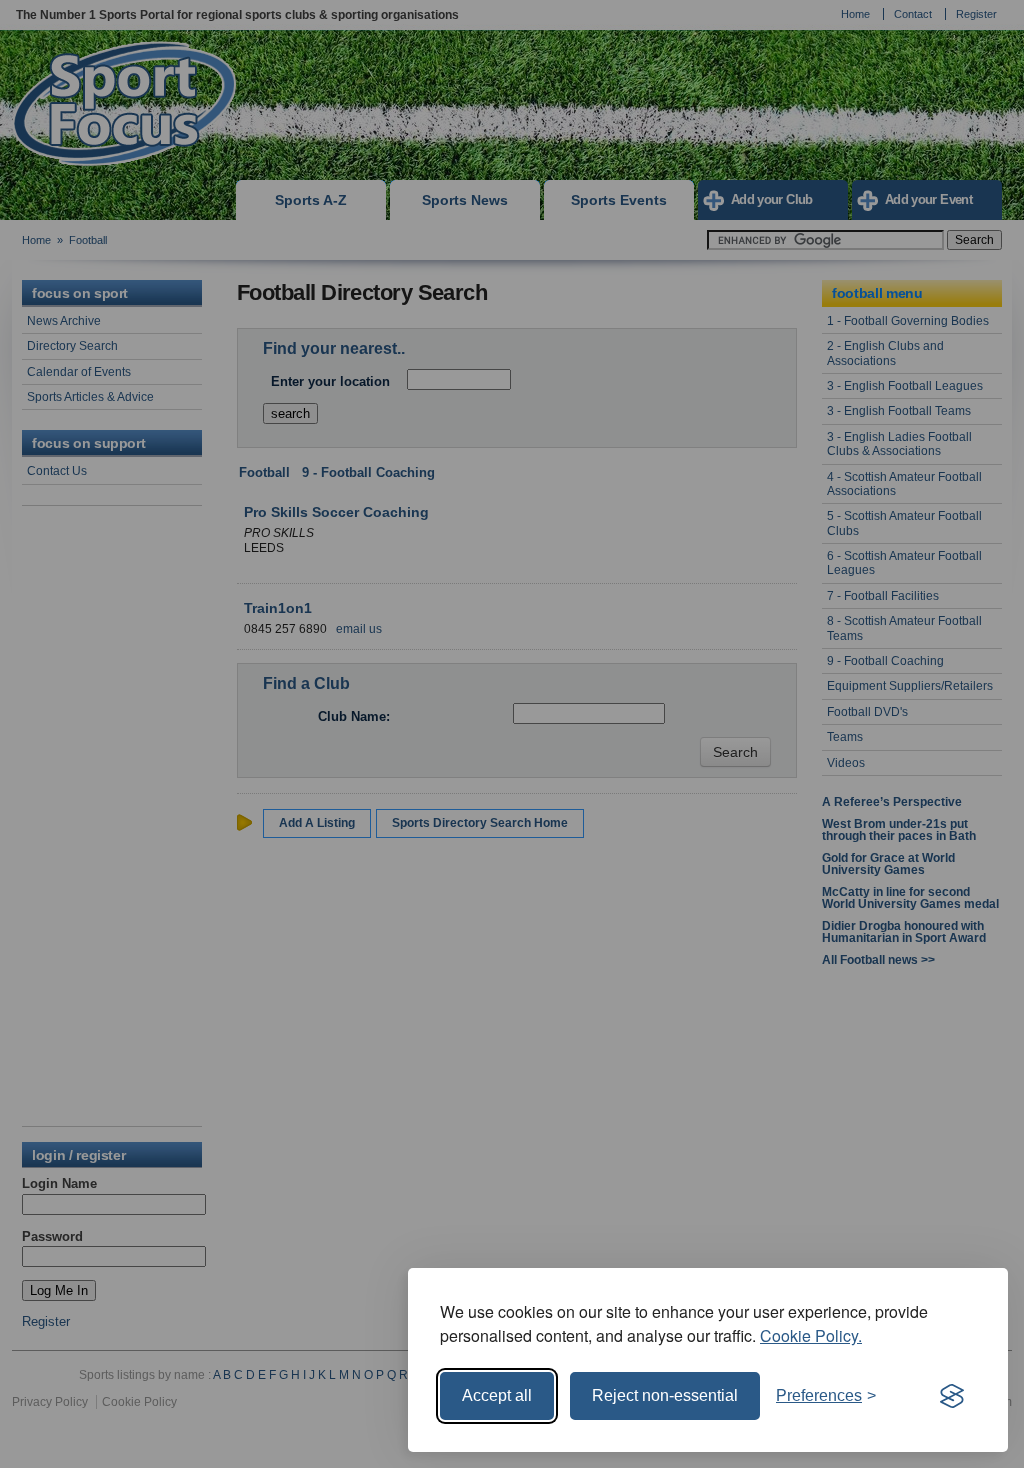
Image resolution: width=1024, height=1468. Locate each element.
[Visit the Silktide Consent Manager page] (952, 1396)
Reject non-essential (665, 1395)
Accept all (497, 1395)
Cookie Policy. (811, 1335)
